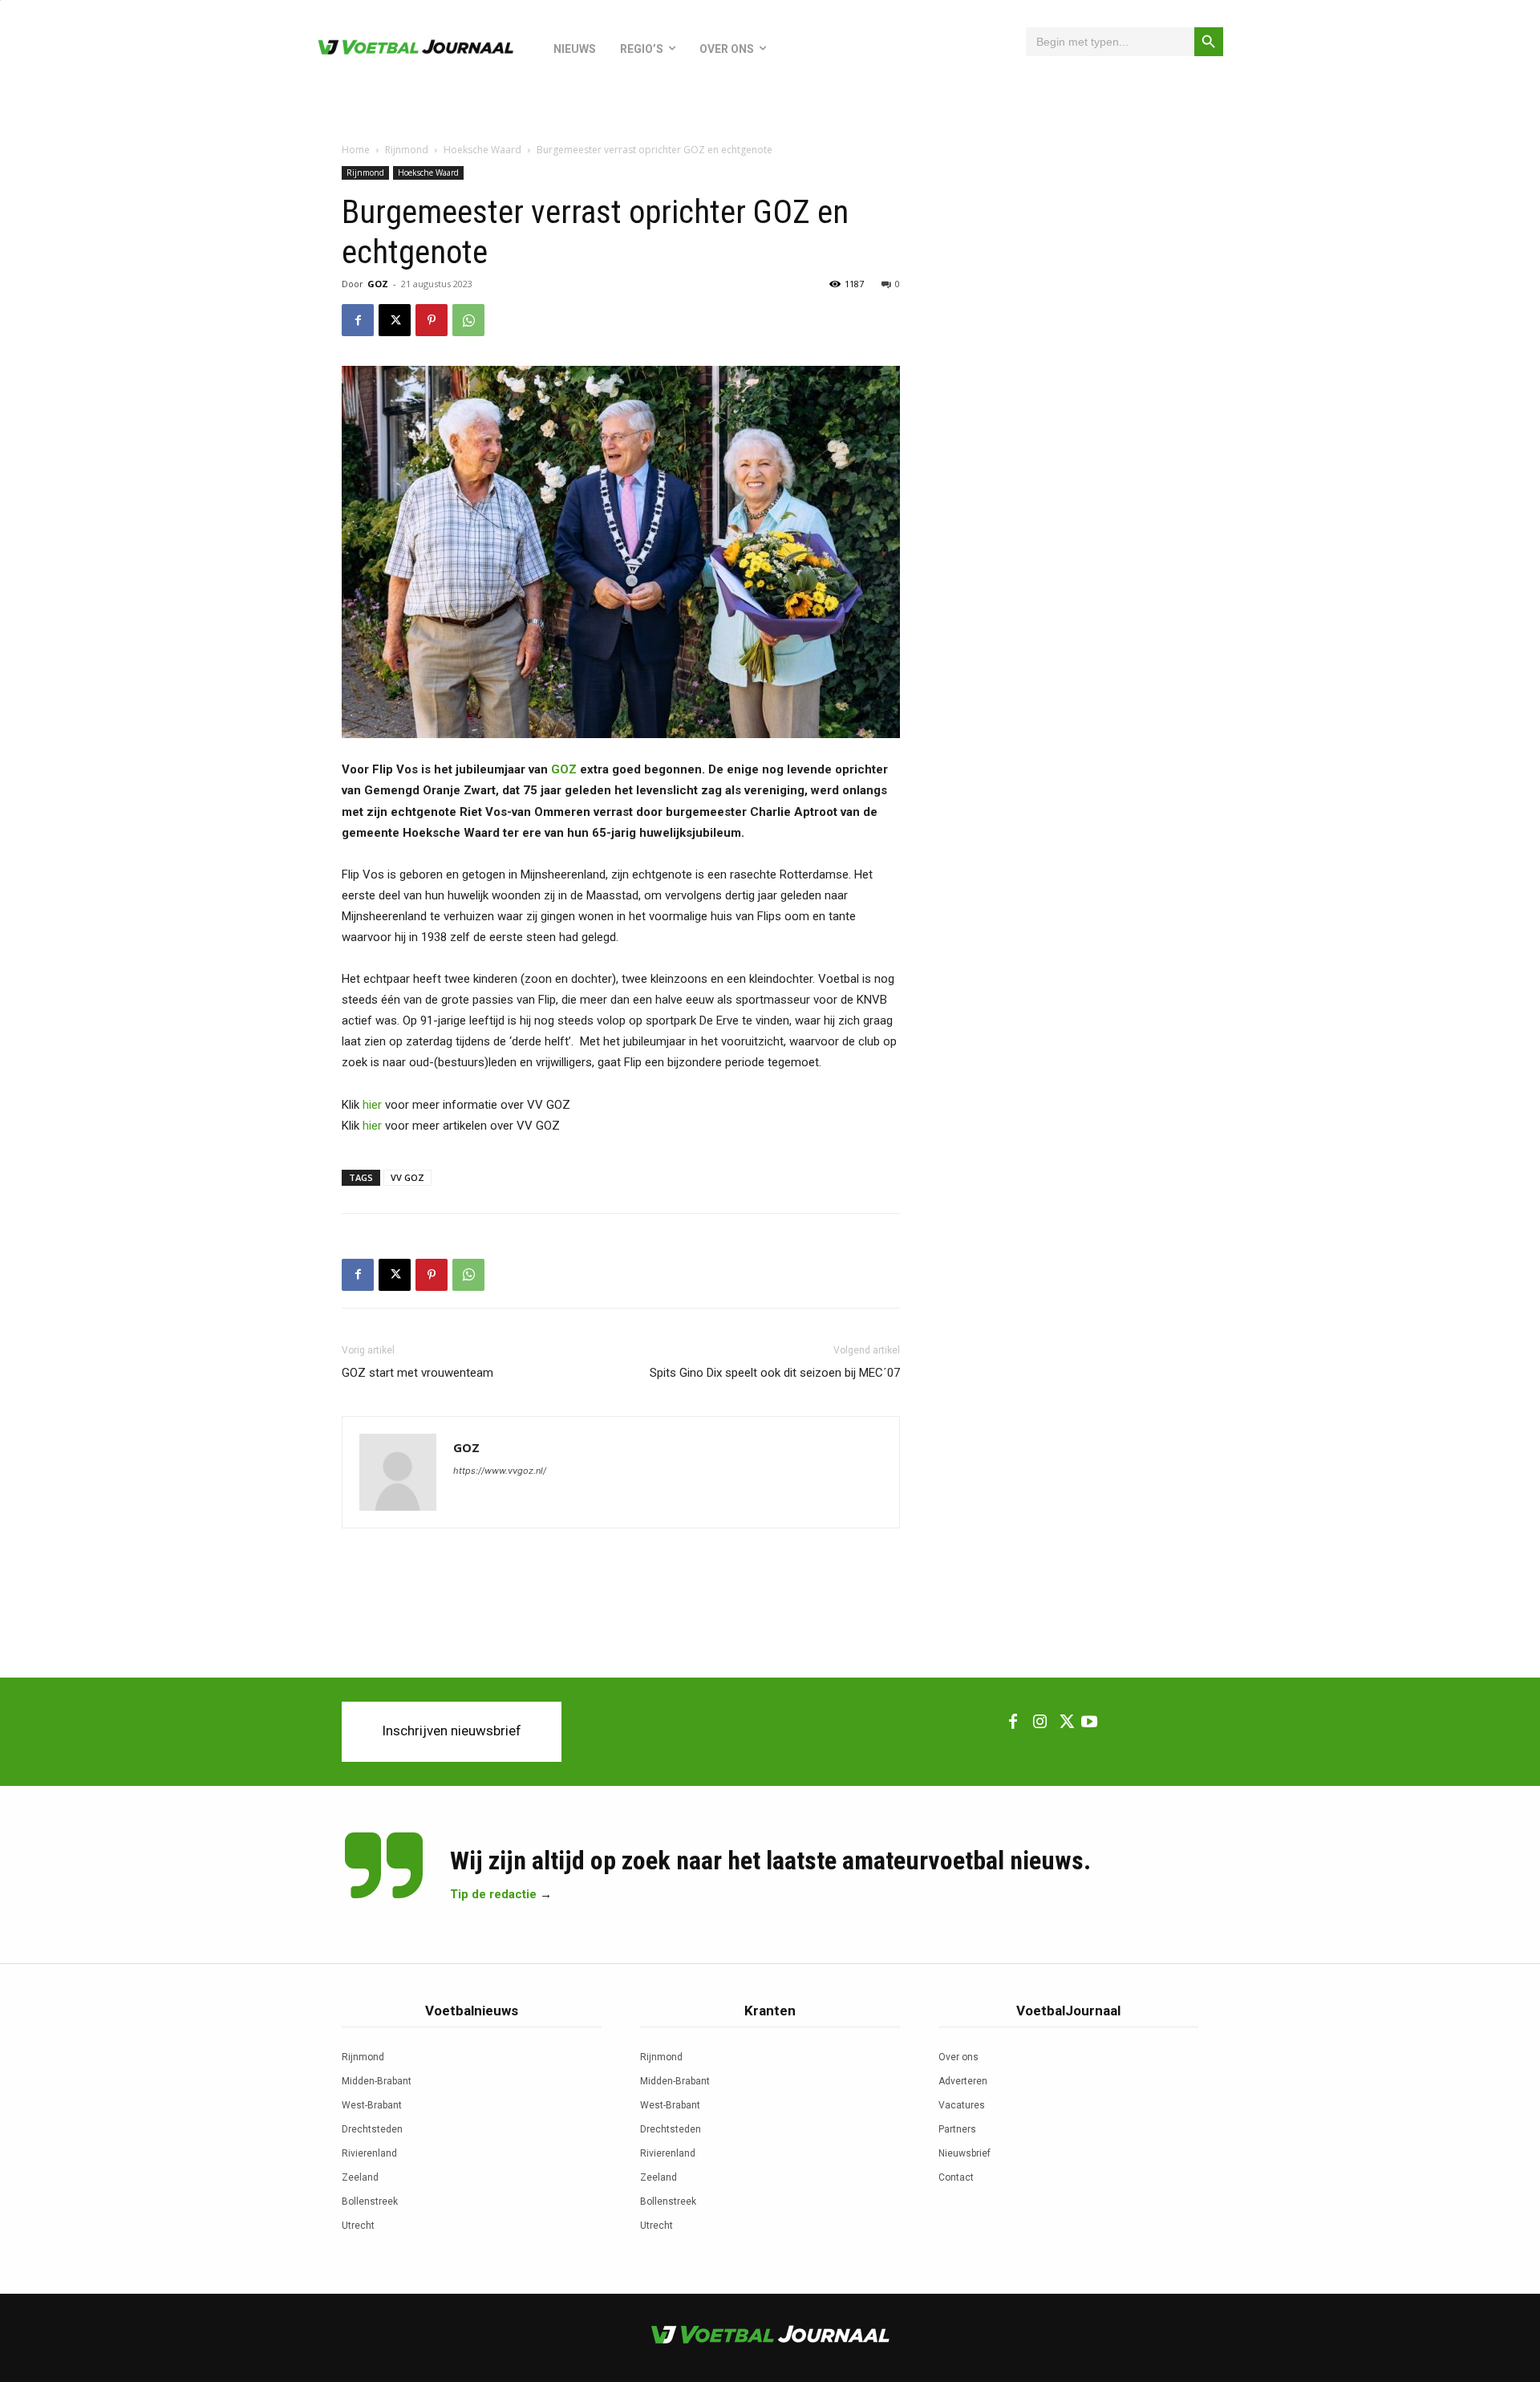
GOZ (378, 284)
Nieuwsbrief (965, 2153)
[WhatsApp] (468, 320)
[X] (395, 320)
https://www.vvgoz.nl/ (500, 1471)
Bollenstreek (370, 2201)
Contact (956, 2177)
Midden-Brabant (377, 2081)
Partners (957, 2129)
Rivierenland (369, 2153)
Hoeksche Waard (482, 150)
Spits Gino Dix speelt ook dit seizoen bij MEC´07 (775, 1373)
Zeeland (360, 2177)
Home (356, 150)
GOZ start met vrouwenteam (417, 1373)
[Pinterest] (432, 320)
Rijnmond (407, 150)
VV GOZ (407, 1177)
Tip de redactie (493, 1894)
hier (372, 1105)
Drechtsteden (372, 2129)
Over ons (958, 2057)
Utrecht (358, 2226)
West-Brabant (372, 2105)
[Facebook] (358, 320)
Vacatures (962, 2105)
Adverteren (963, 2081)
